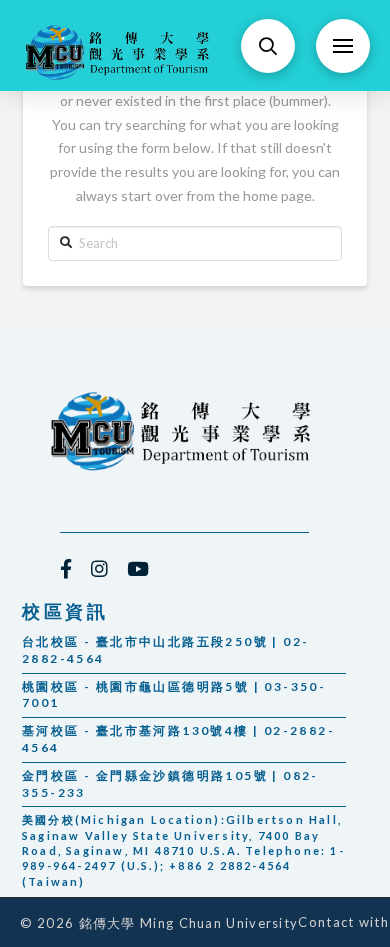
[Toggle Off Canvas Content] (343, 46)
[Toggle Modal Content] (268, 46)
